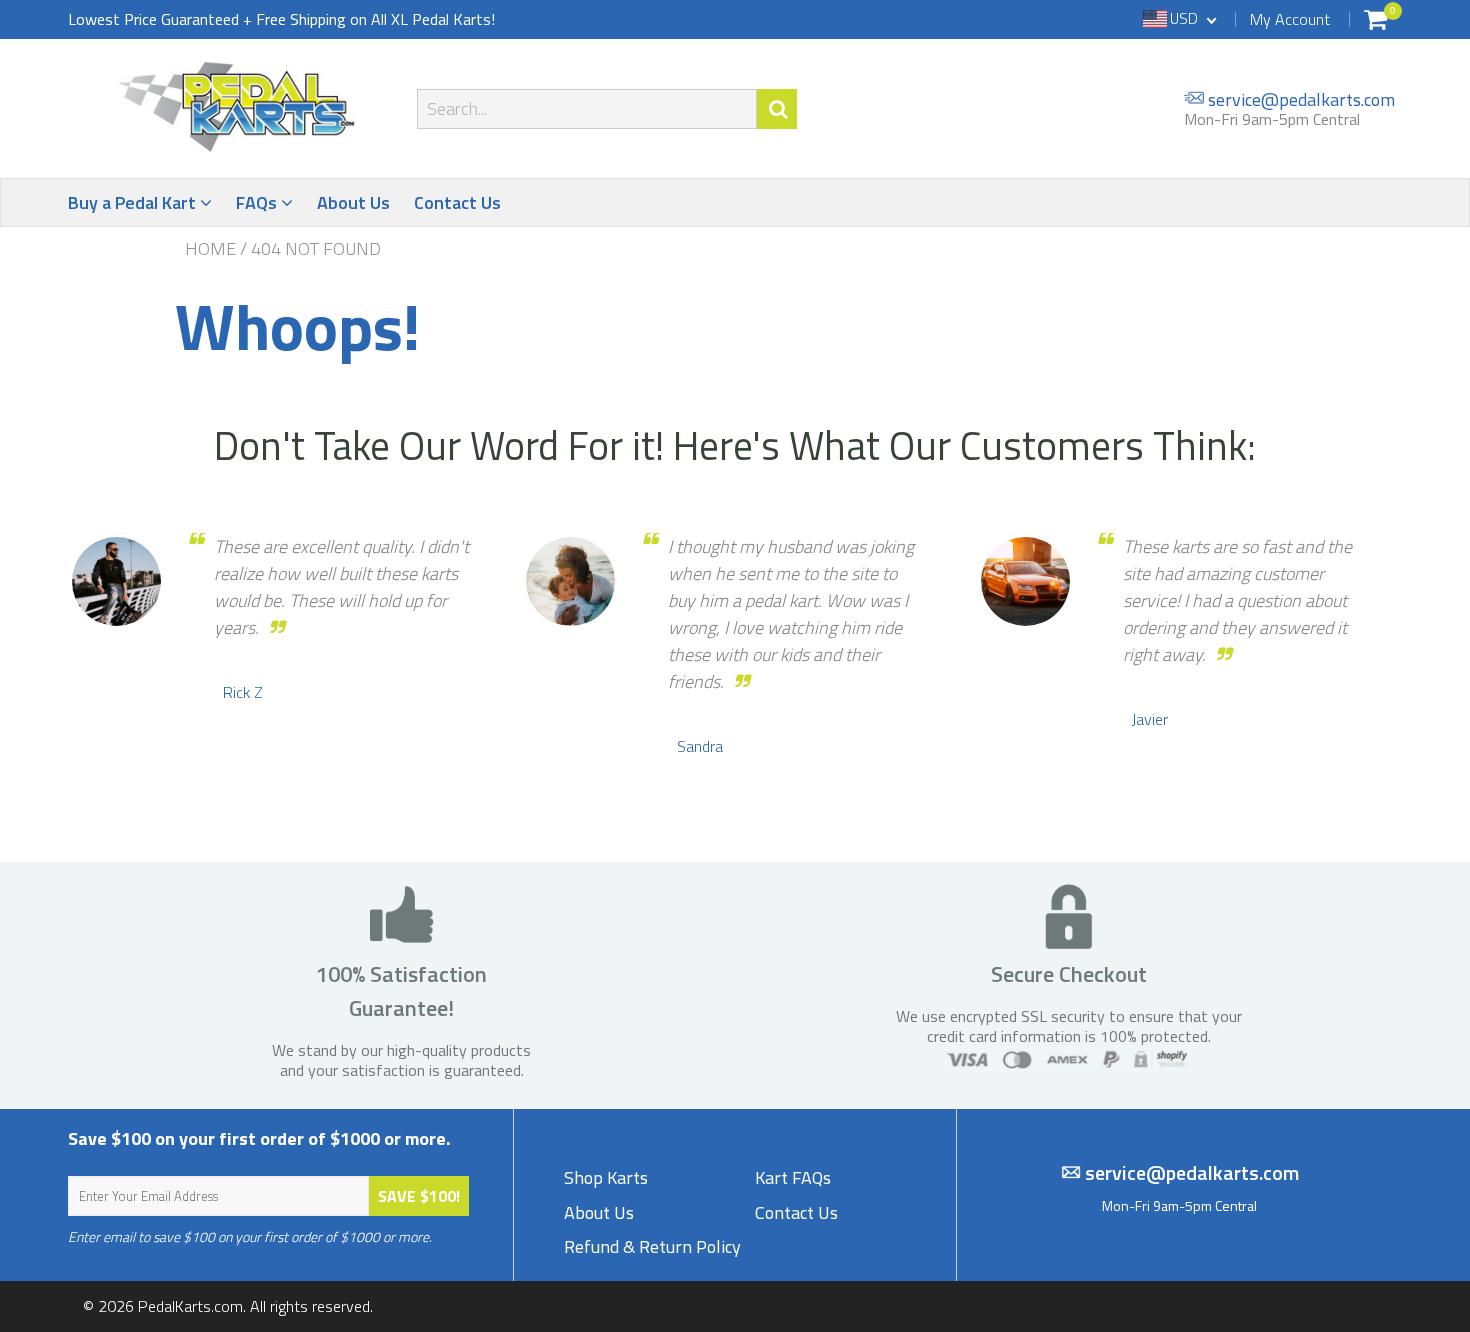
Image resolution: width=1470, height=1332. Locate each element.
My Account (1290, 19)
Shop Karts (606, 1177)
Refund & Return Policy (652, 1246)
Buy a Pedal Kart (134, 202)
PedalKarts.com (190, 1306)
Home (210, 249)
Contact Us (457, 202)
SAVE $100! (419, 1196)
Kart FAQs (793, 1177)
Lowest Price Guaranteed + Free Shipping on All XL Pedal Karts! (281, 19)
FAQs (258, 202)
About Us (353, 202)
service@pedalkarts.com (1299, 98)
